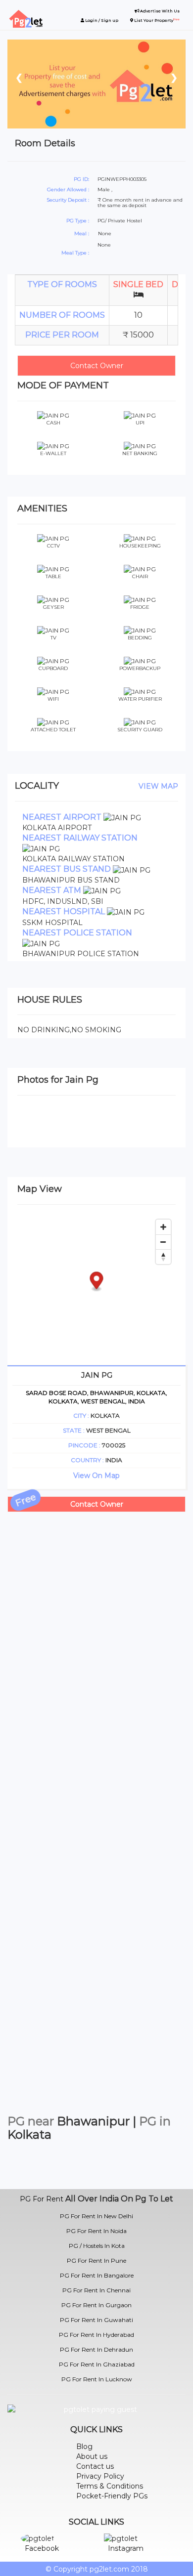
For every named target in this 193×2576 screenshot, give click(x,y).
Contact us (95, 2466)
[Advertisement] (96, 1608)
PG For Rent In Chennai (96, 2290)
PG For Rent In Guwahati (96, 2320)
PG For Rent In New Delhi (96, 2216)
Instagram (126, 2548)
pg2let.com (109, 2569)
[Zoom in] (163, 1227)
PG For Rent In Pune (96, 2260)
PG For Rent (42, 2199)
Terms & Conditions (110, 2486)
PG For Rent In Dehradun (96, 2349)
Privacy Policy (100, 2476)
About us (92, 2456)
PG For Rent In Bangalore (97, 2275)
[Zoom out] (163, 1242)
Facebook (42, 2548)
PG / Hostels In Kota (97, 2246)
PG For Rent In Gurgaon (96, 2305)
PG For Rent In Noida (96, 2231)
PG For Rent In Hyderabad (96, 2335)
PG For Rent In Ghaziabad (97, 2364)
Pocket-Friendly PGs (112, 2496)
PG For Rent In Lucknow (97, 2379)
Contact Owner (97, 366)
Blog (84, 2447)
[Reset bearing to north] (163, 1257)
